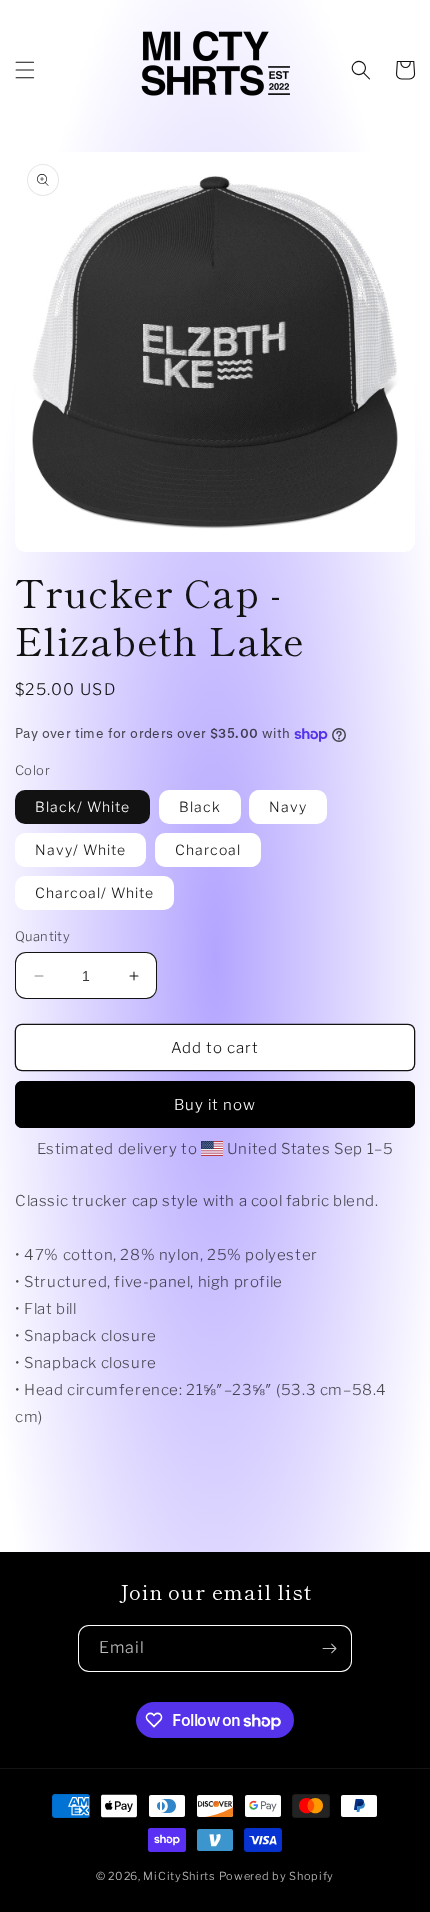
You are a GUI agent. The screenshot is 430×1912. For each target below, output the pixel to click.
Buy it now (215, 1105)
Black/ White (82, 806)
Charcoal (208, 849)
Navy (288, 806)
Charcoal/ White (94, 892)
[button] (25, 70)
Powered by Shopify (277, 1876)
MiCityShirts (179, 1876)
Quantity (42, 936)
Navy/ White (80, 849)
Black (200, 806)
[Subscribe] (329, 1648)
